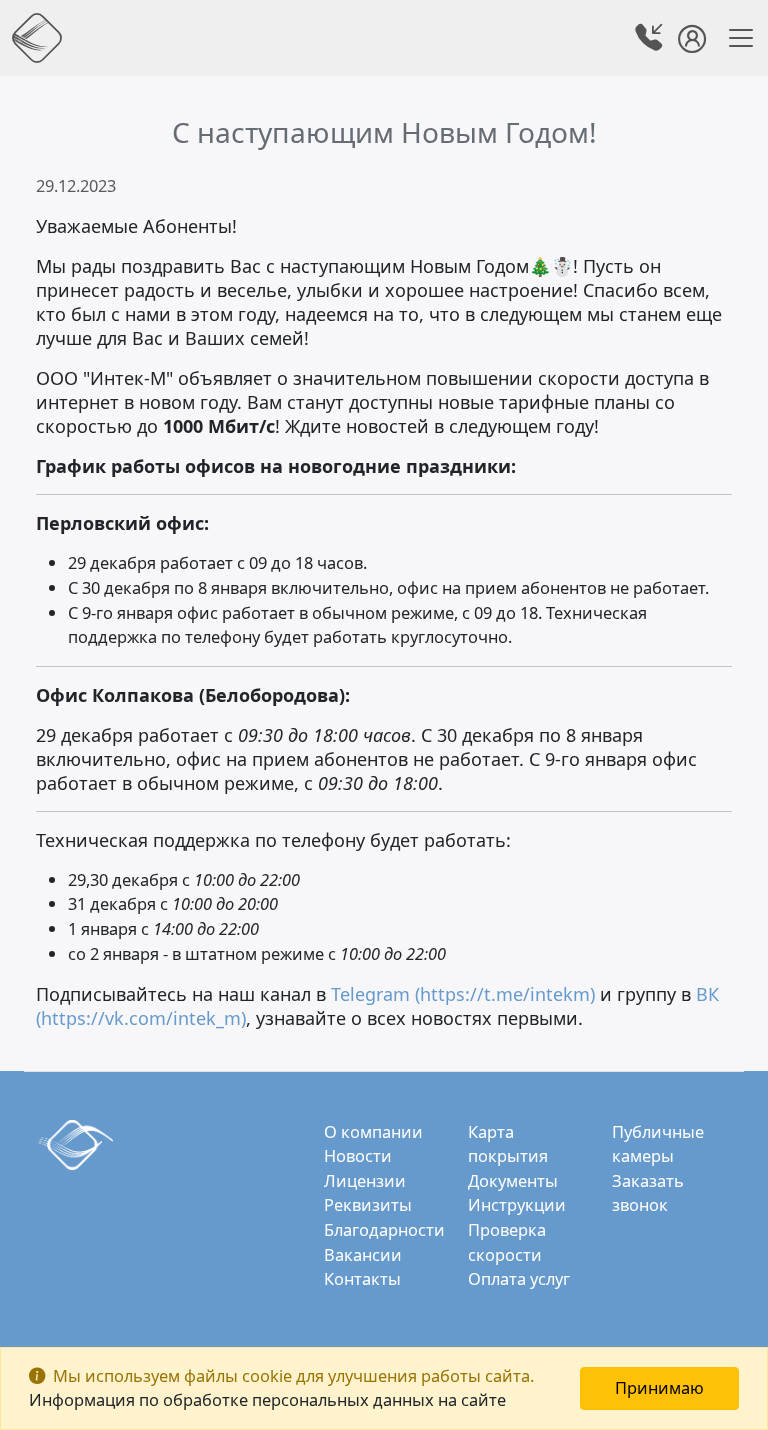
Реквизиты (368, 1204)
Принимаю (659, 1387)
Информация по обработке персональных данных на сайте (267, 1399)
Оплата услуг (519, 1278)
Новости (358, 1155)
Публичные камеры (658, 1144)
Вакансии (363, 1254)
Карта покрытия (508, 1144)
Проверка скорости (507, 1242)
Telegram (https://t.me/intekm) (463, 994)
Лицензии (365, 1180)
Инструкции (517, 1204)
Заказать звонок (648, 1193)
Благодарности (384, 1229)
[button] (651, 40)
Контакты (362, 1278)
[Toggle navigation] (735, 38)
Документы (513, 1180)
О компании (373, 1131)
